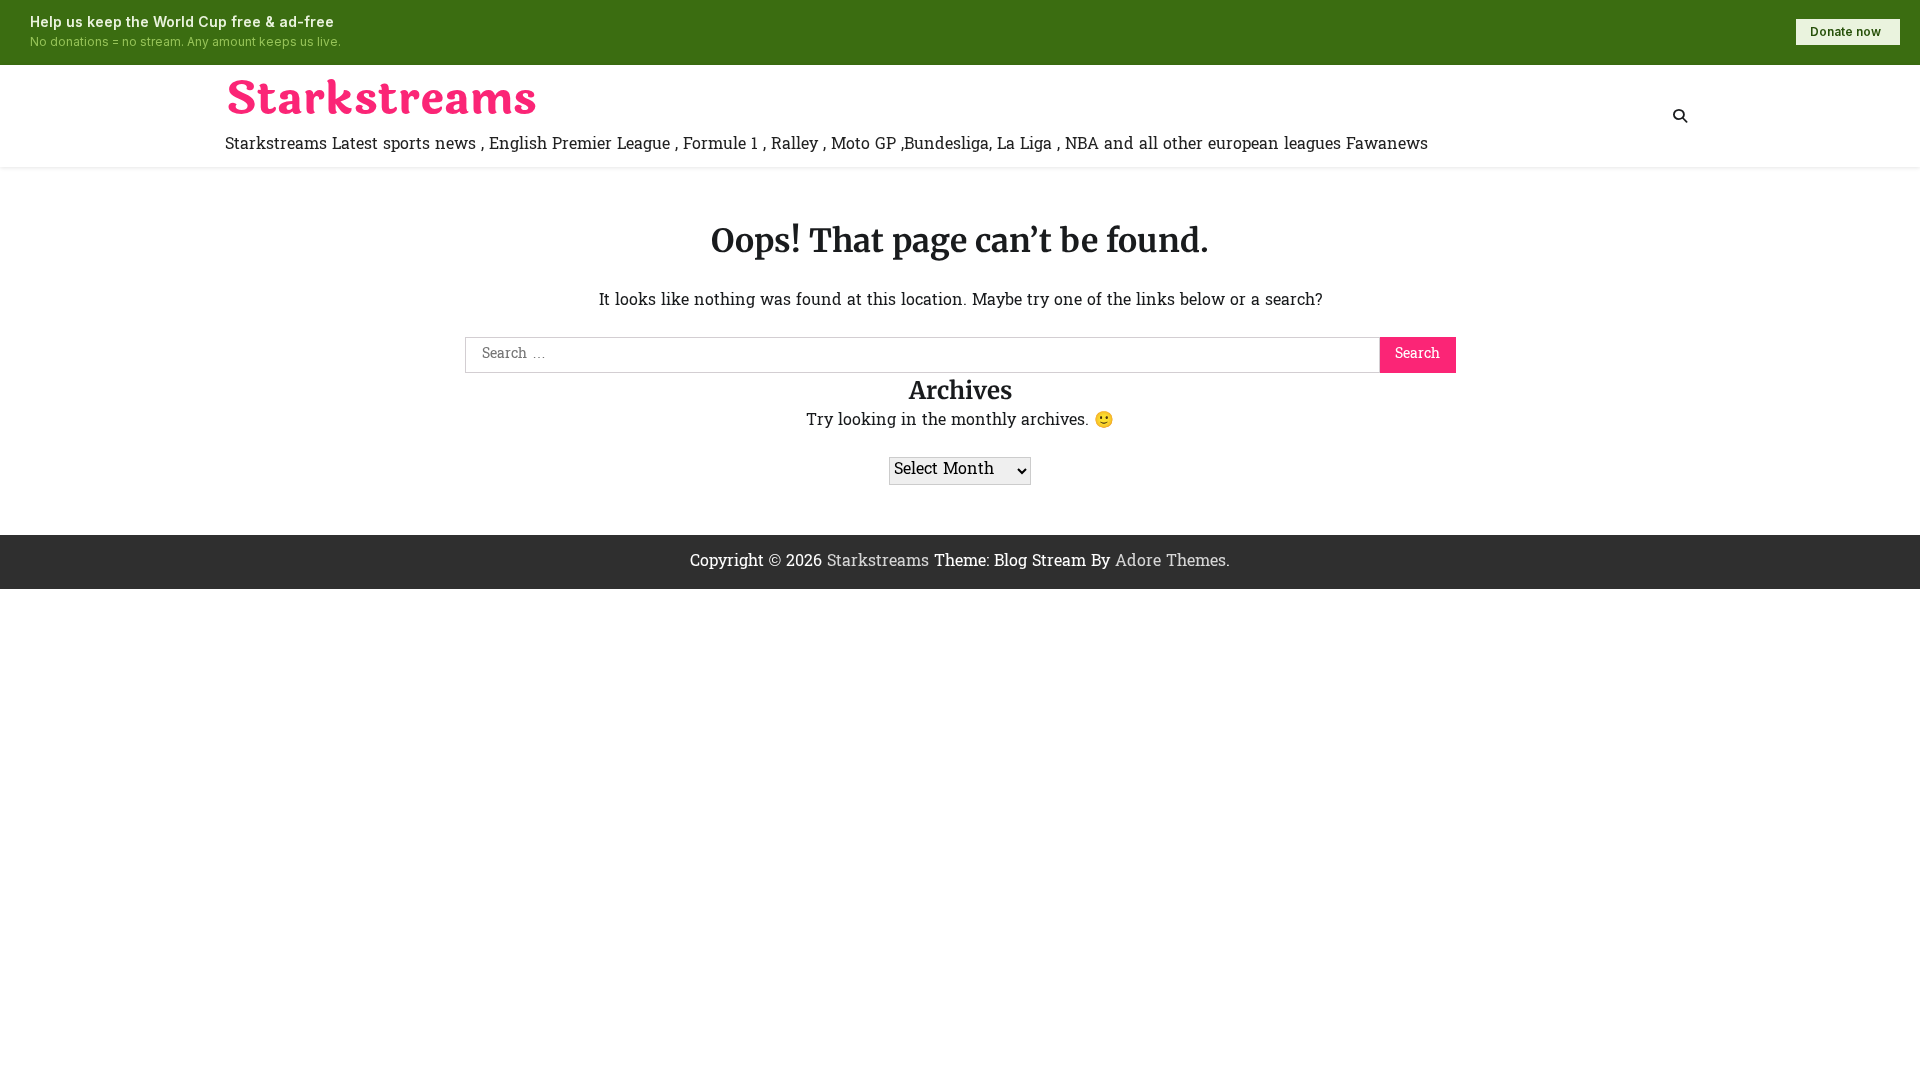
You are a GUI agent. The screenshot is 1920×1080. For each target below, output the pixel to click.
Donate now (1845, 31)
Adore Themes (1170, 562)
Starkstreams (381, 99)
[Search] (1680, 116)
